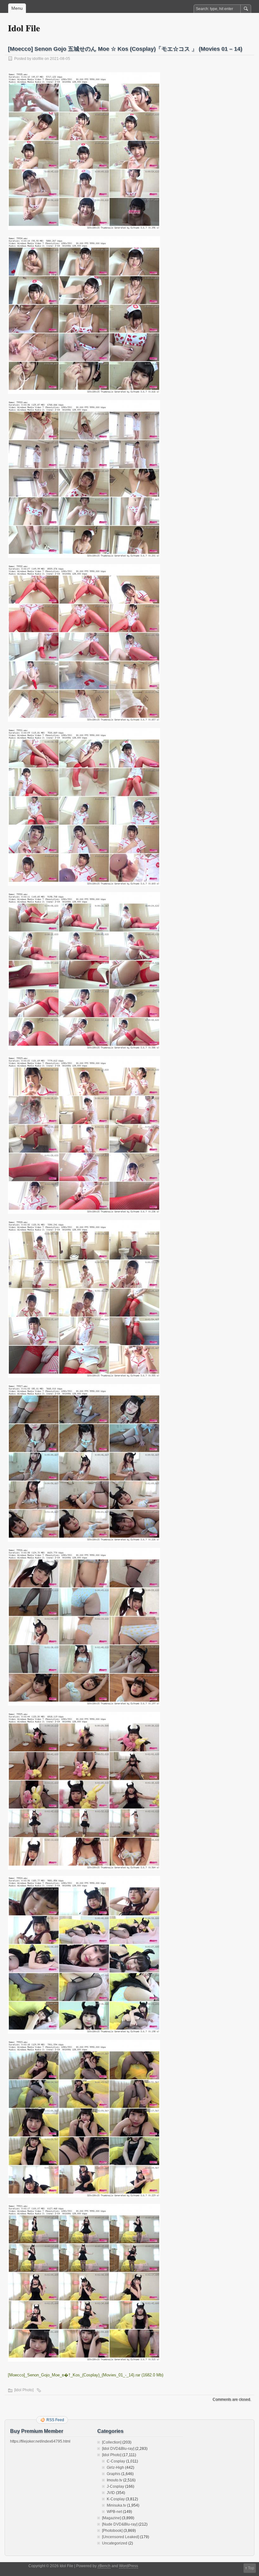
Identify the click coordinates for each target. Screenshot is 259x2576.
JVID (111, 2493)
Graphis (114, 2474)
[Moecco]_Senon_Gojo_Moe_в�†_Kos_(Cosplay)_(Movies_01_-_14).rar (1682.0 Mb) (86, 2375)
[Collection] (112, 2442)
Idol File (24, 28)
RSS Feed (55, 2420)
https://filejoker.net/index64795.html (40, 2441)
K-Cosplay (116, 2499)
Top (251, 2568)
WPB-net (114, 2512)
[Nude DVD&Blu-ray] (120, 2524)
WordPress (129, 2566)
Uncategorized (115, 2543)
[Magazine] (111, 2518)
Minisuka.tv (116, 2505)
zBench (104, 2566)
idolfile (38, 59)
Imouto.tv (114, 2480)
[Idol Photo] (24, 2390)
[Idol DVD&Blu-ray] (118, 2449)
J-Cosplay (115, 2486)
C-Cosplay (116, 2461)
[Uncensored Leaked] (120, 2537)
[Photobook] (112, 2531)
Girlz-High (115, 2468)
